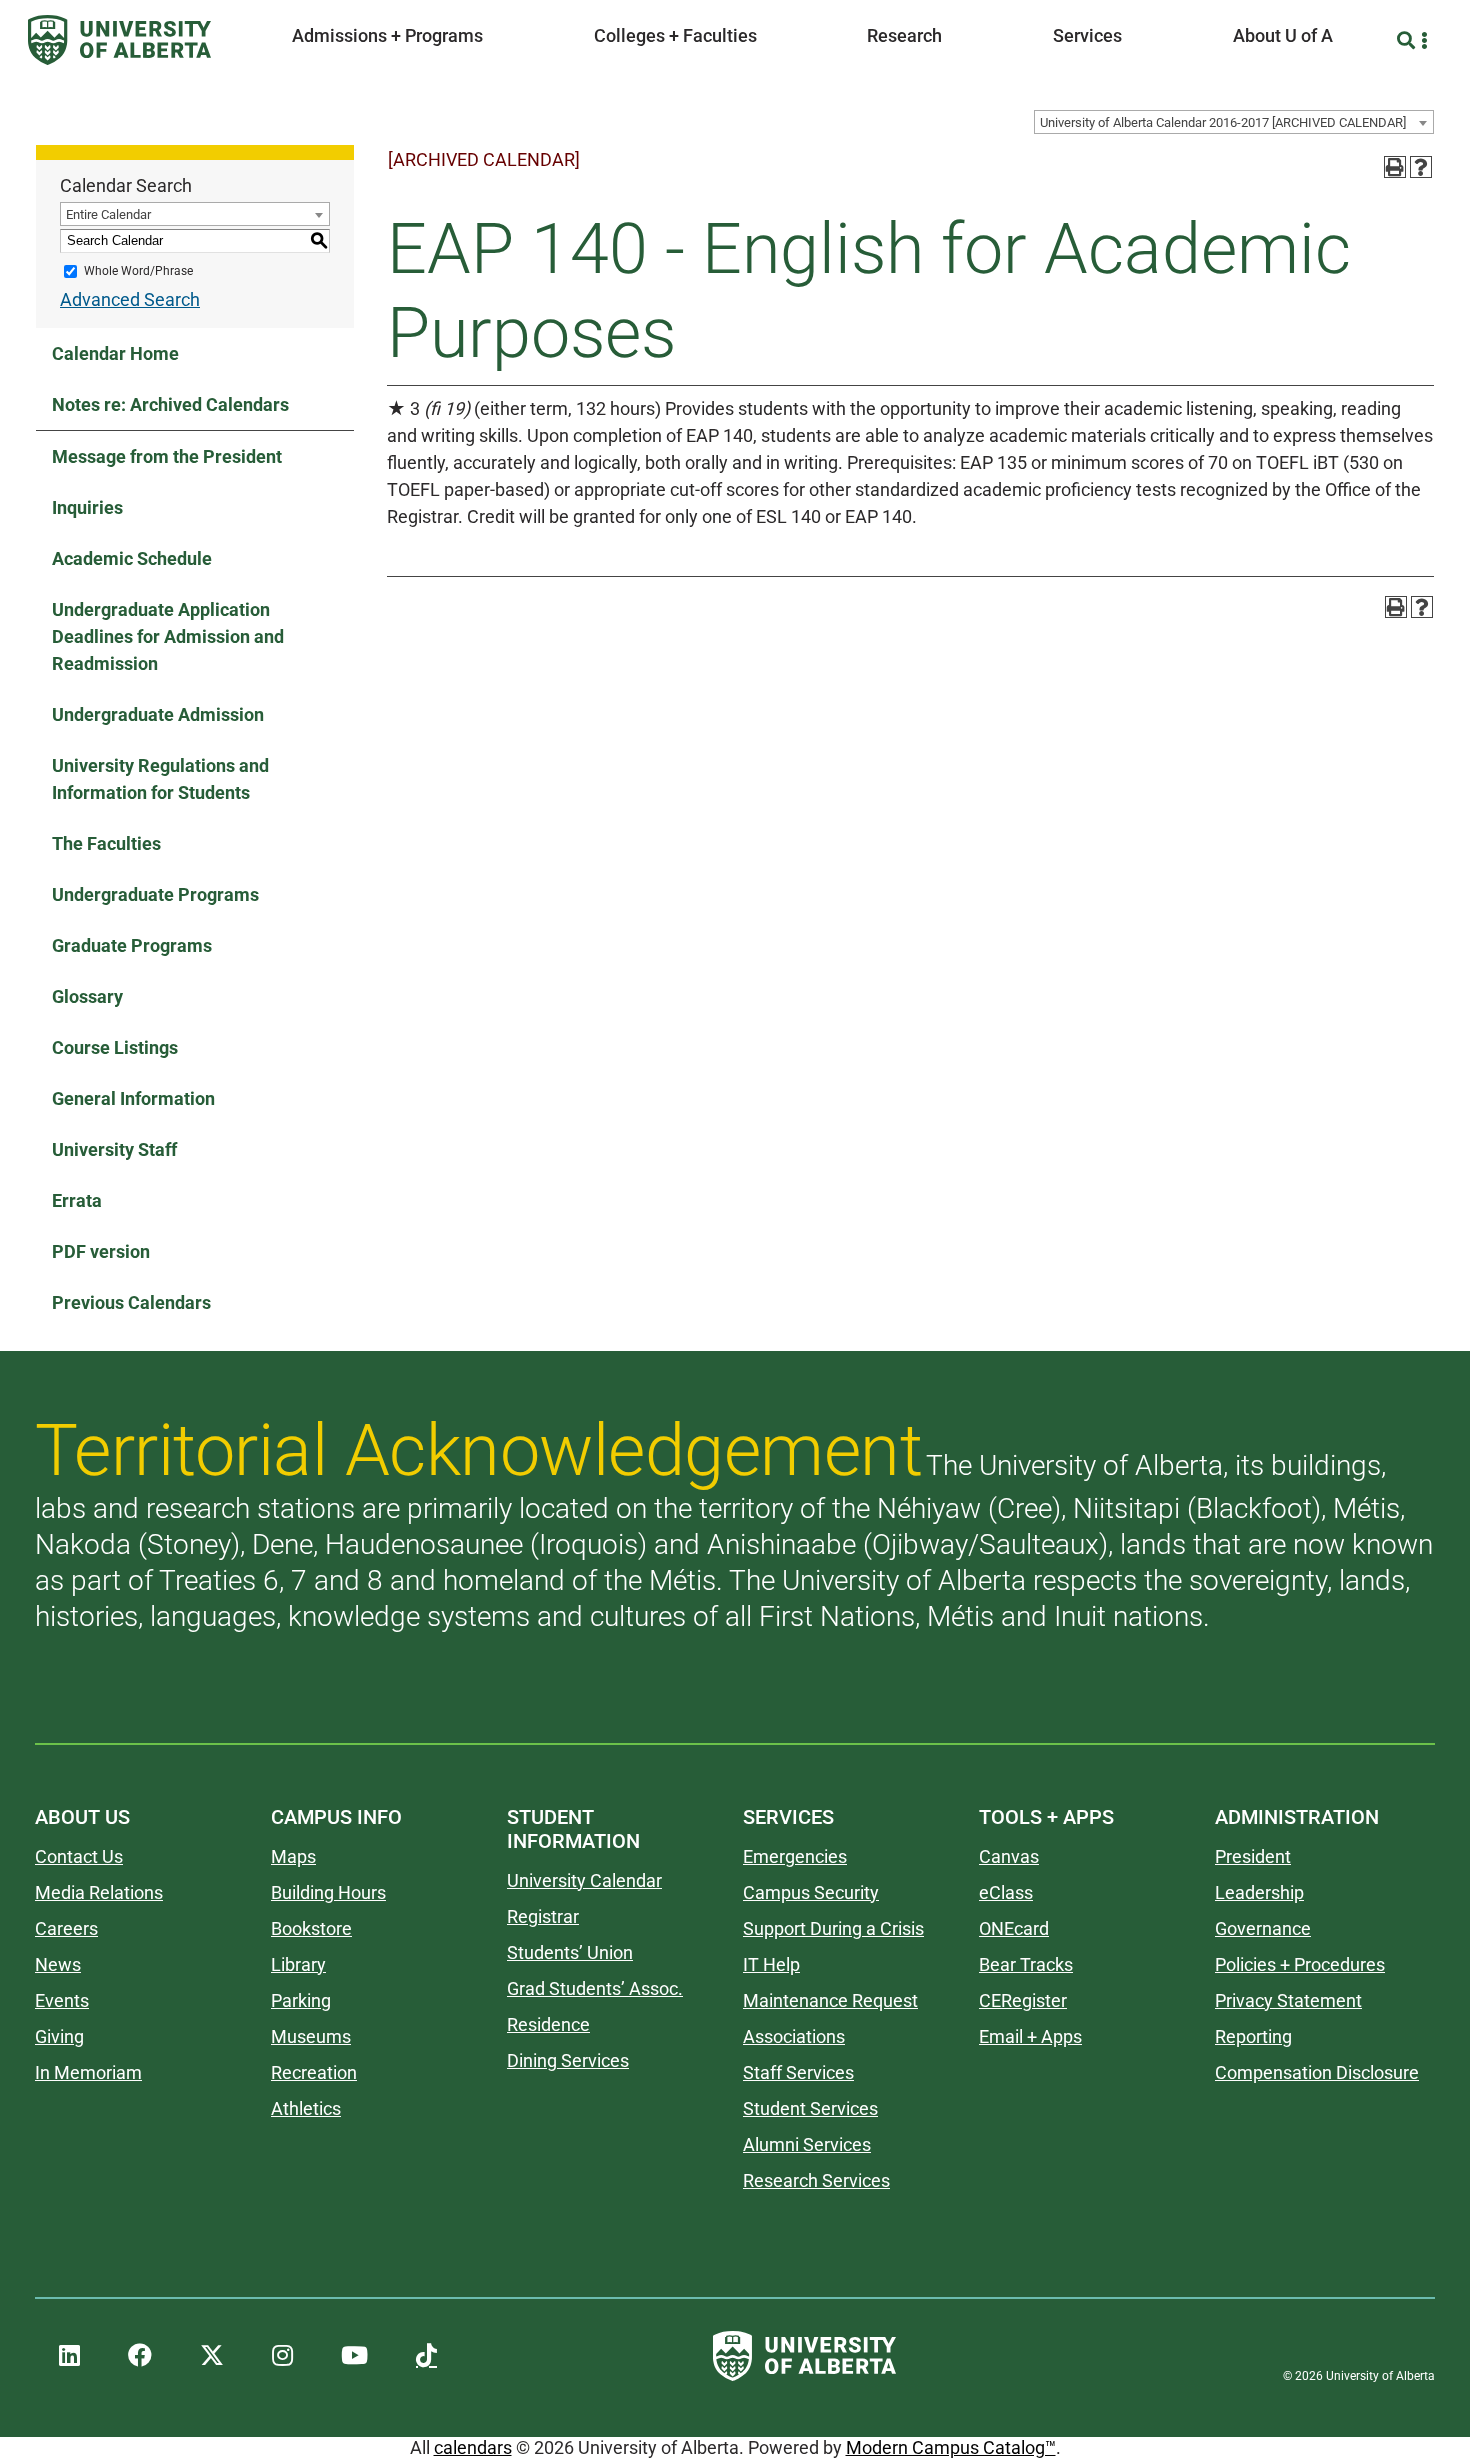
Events (62, 2000)
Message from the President (167, 456)
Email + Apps (1030, 2036)
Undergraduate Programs (155, 894)
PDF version (101, 1251)
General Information (133, 1098)
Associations (794, 2036)
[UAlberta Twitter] (212, 2356)
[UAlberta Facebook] (140, 2356)
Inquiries (87, 507)
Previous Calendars (131, 1302)
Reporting (1253, 2036)
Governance (1263, 1928)
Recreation (314, 2072)
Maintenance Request (830, 2000)
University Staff (114, 1149)
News (58, 1964)
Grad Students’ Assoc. (595, 1988)
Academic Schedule (132, 558)
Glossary (87, 996)
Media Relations (99, 1892)
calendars (473, 2447)
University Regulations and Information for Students (160, 779)
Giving (59, 2036)
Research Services (816, 2180)
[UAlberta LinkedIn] (69, 2356)
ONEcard (1014, 1928)
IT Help (771, 1964)
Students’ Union (570, 1952)
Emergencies (795, 1856)
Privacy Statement (1288, 2000)
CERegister (1023, 2000)
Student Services (810, 2108)
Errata (77, 1200)
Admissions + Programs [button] (387, 35)
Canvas (1009, 1856)
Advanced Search (130, 299)
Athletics (306, 2108)
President (1253, 1856)
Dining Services (568, 2060)
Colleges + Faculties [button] (675, 35)
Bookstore (311, 1928)
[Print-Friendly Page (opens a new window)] (1395, 167)
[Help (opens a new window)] (1421, 167)
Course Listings (115, 1047)
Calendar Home (115, 353)
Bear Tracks (1026, 1964)
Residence (548, 2024)
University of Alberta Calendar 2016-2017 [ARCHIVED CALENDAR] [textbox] (1223, 122)
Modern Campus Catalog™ (951, 2447)
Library (298, 1964)
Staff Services (798, 2072)
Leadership (1259, 1892)
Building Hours (328, 1892)
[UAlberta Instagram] (282, 2356)
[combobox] (1234, 122)
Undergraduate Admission (158, 714)
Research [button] (904, 35)
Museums (311, 2036)
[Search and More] (1408, 40)
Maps (293, 1856)
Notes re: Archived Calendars (170, 404)
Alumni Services (807, 2144)
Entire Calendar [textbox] (108, 214)
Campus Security (811, 1892)
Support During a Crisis (833, 1928)
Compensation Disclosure (1317, 2072)
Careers (66, 1928)
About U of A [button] (1283, 35)
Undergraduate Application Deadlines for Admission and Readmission (168, 636)
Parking (301, 2000)
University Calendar (584, 1880)
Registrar (543, 1916)
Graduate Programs (132, 945)
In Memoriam (88, 2072)
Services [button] (1087, 35)
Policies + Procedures (1300, 1964)
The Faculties (106, 843)
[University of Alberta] (119, 40)
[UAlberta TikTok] (426, 2356)
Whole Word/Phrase (138, 271)
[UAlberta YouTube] (354, 2356)
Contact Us (79, 1856)
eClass (1006, 1892)
